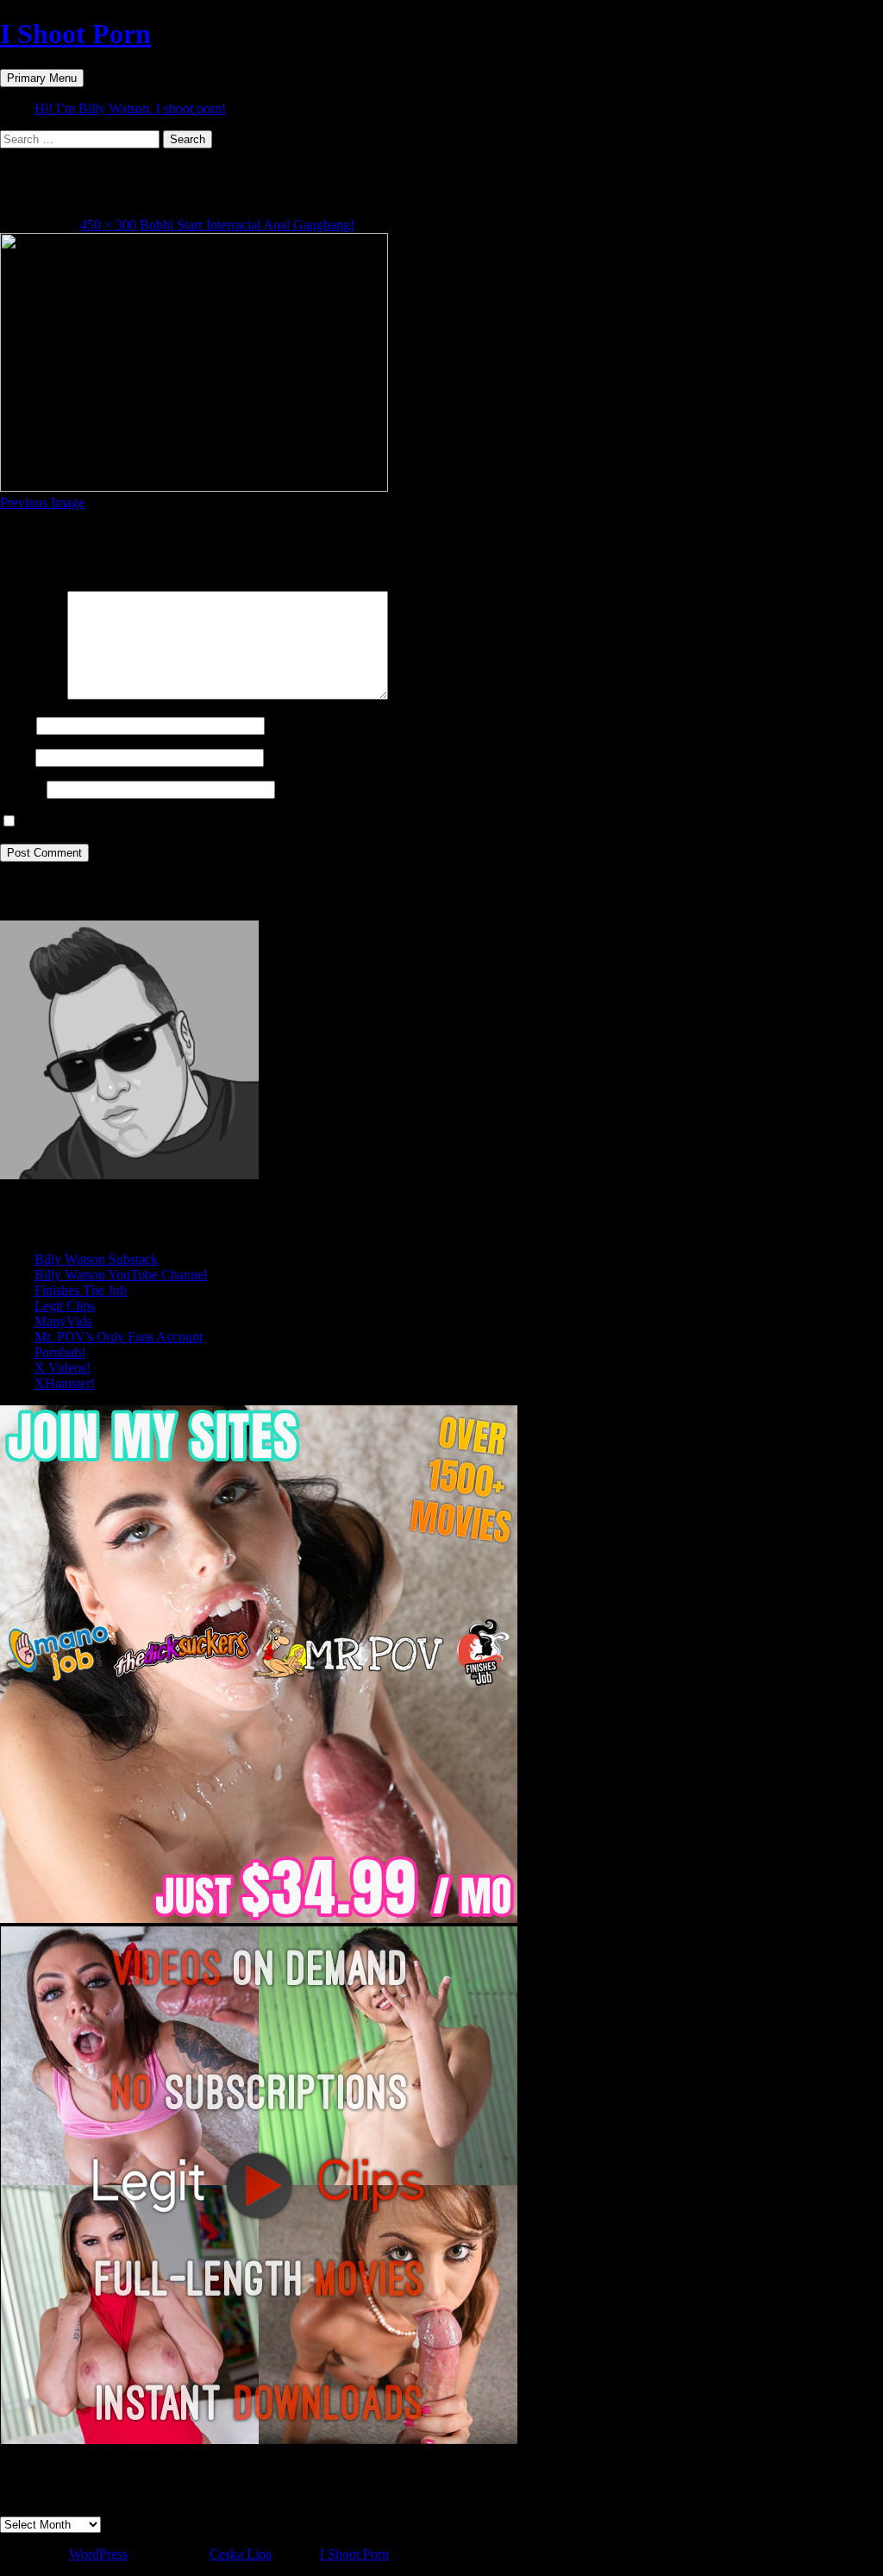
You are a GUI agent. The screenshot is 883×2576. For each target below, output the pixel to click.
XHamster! (65, 1383)
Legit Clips (65, 1306)
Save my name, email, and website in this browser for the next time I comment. (235, 822)
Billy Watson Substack (96, 1259)
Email (16, 757)
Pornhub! (60, 1352)
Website (22, 789)
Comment (32, 695)
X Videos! (63, 1368)
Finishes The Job (81, 1290)
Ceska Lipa (241, 2554)
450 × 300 (108, 225)
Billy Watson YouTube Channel (121, 1275)
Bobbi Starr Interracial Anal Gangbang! (247, 225)
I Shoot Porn (75, 34)
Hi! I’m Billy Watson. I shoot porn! (130, 108)
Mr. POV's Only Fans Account (119, 1337)
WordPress (98, 2554)
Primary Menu (42, 78)
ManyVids (63, 1321)
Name (16, 725)
